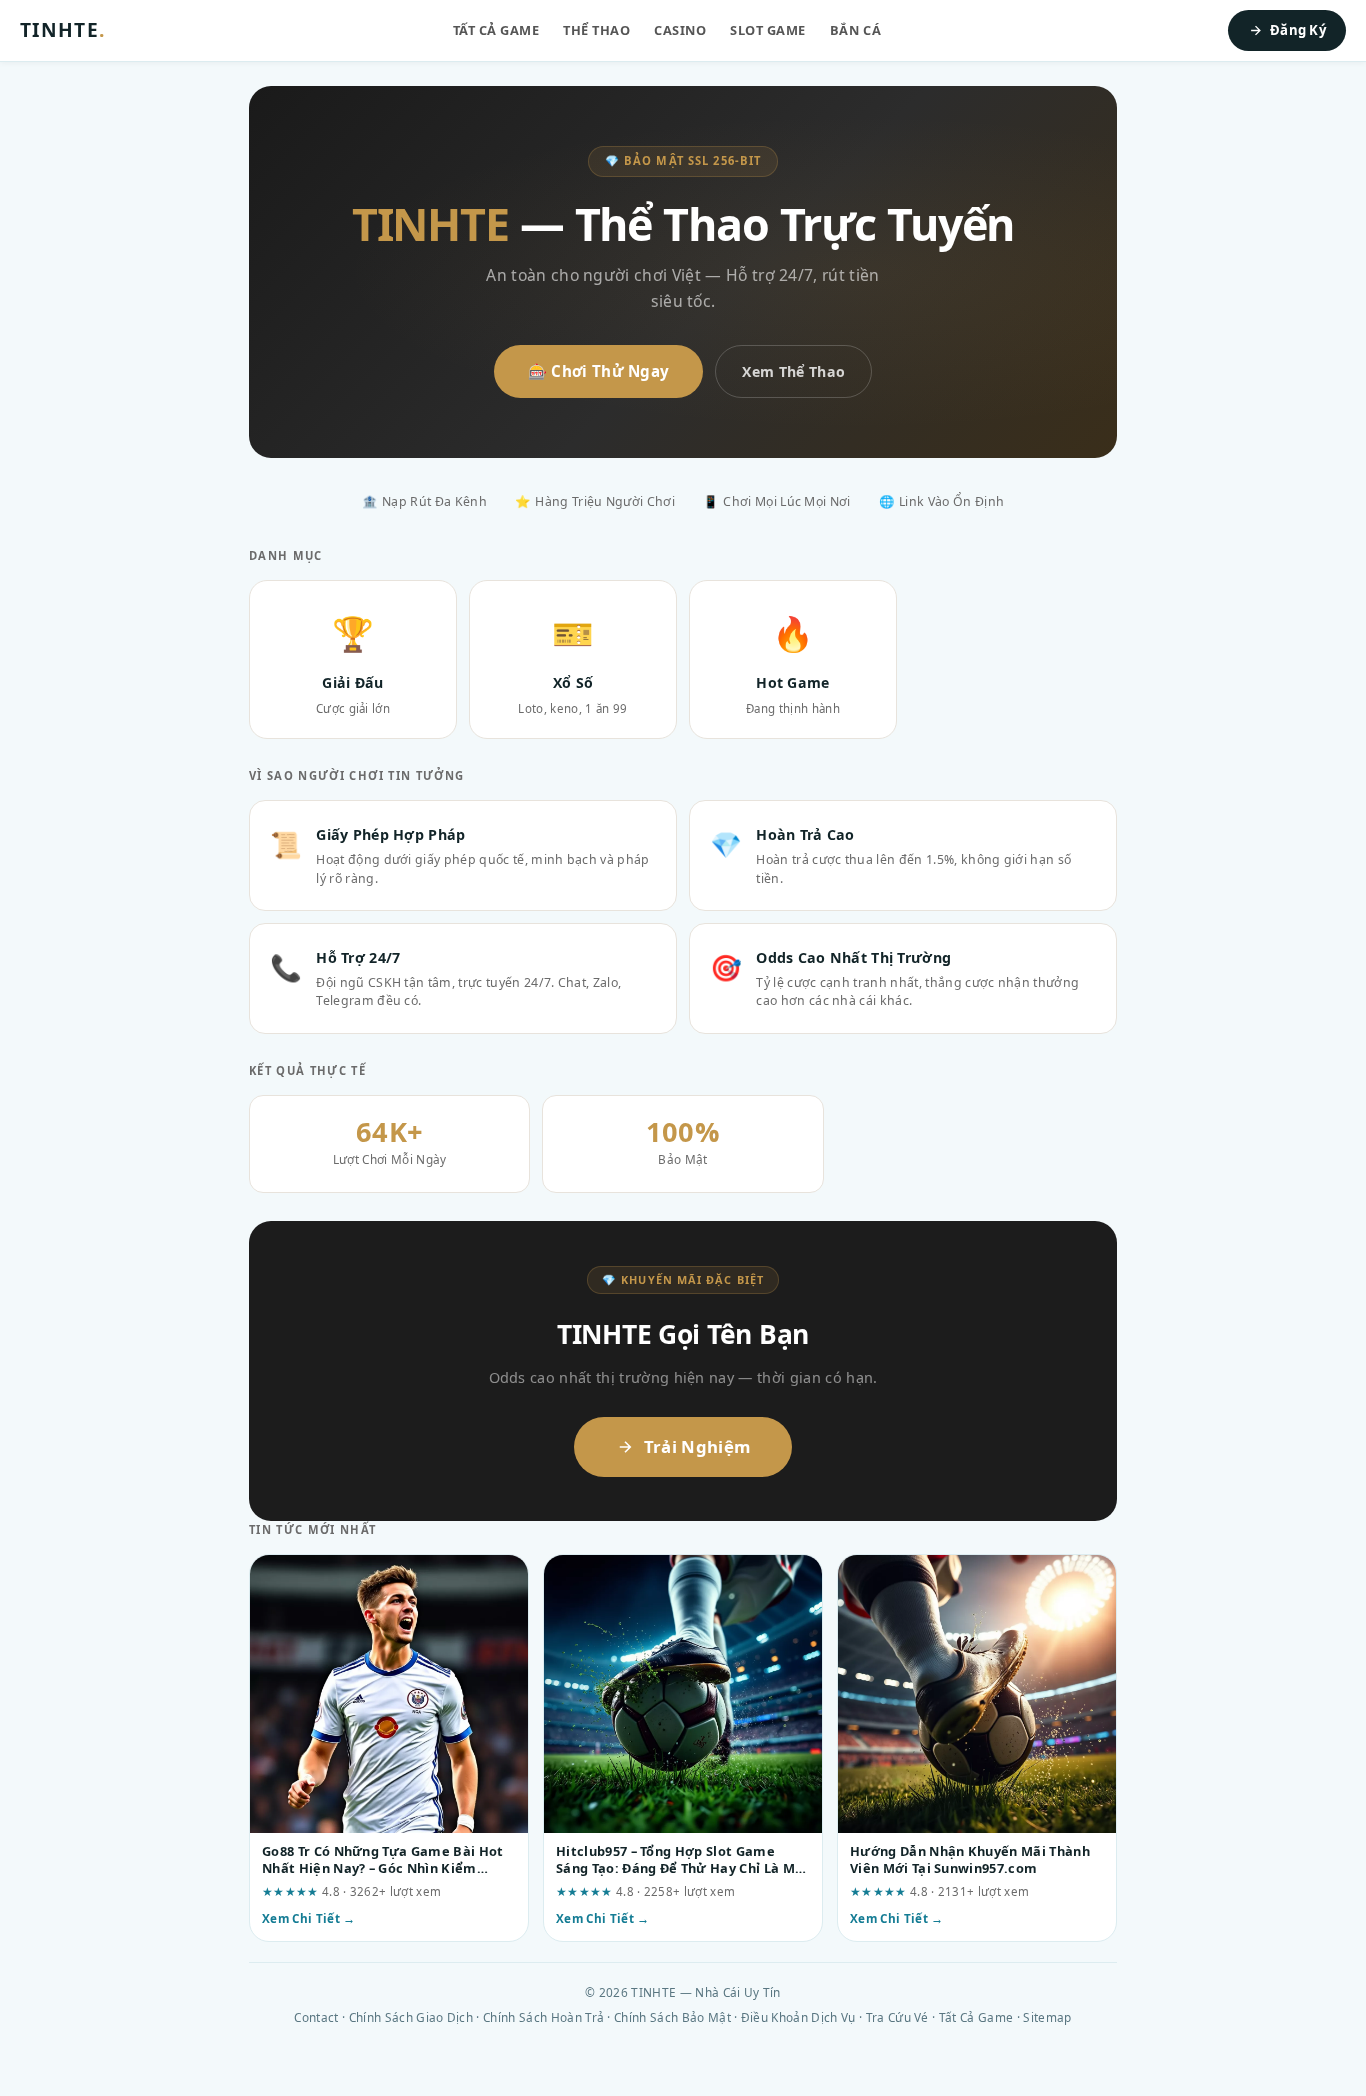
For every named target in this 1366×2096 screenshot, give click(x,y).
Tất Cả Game (496, 30)
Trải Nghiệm (697, 1446)
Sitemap (1047, 2017)
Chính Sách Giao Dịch (411, 2017)
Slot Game (768, 30)
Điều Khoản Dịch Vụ (798, 2017)
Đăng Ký (1298, 30)
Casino (680, 30)
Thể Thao (596, 30)
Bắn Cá (855, 30)
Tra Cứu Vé (897, 2017)
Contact (316, 2017)
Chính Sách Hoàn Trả (543, 2017)
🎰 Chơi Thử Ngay (599, 371)
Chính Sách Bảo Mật (672, 2017)
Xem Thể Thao (793, 371)
